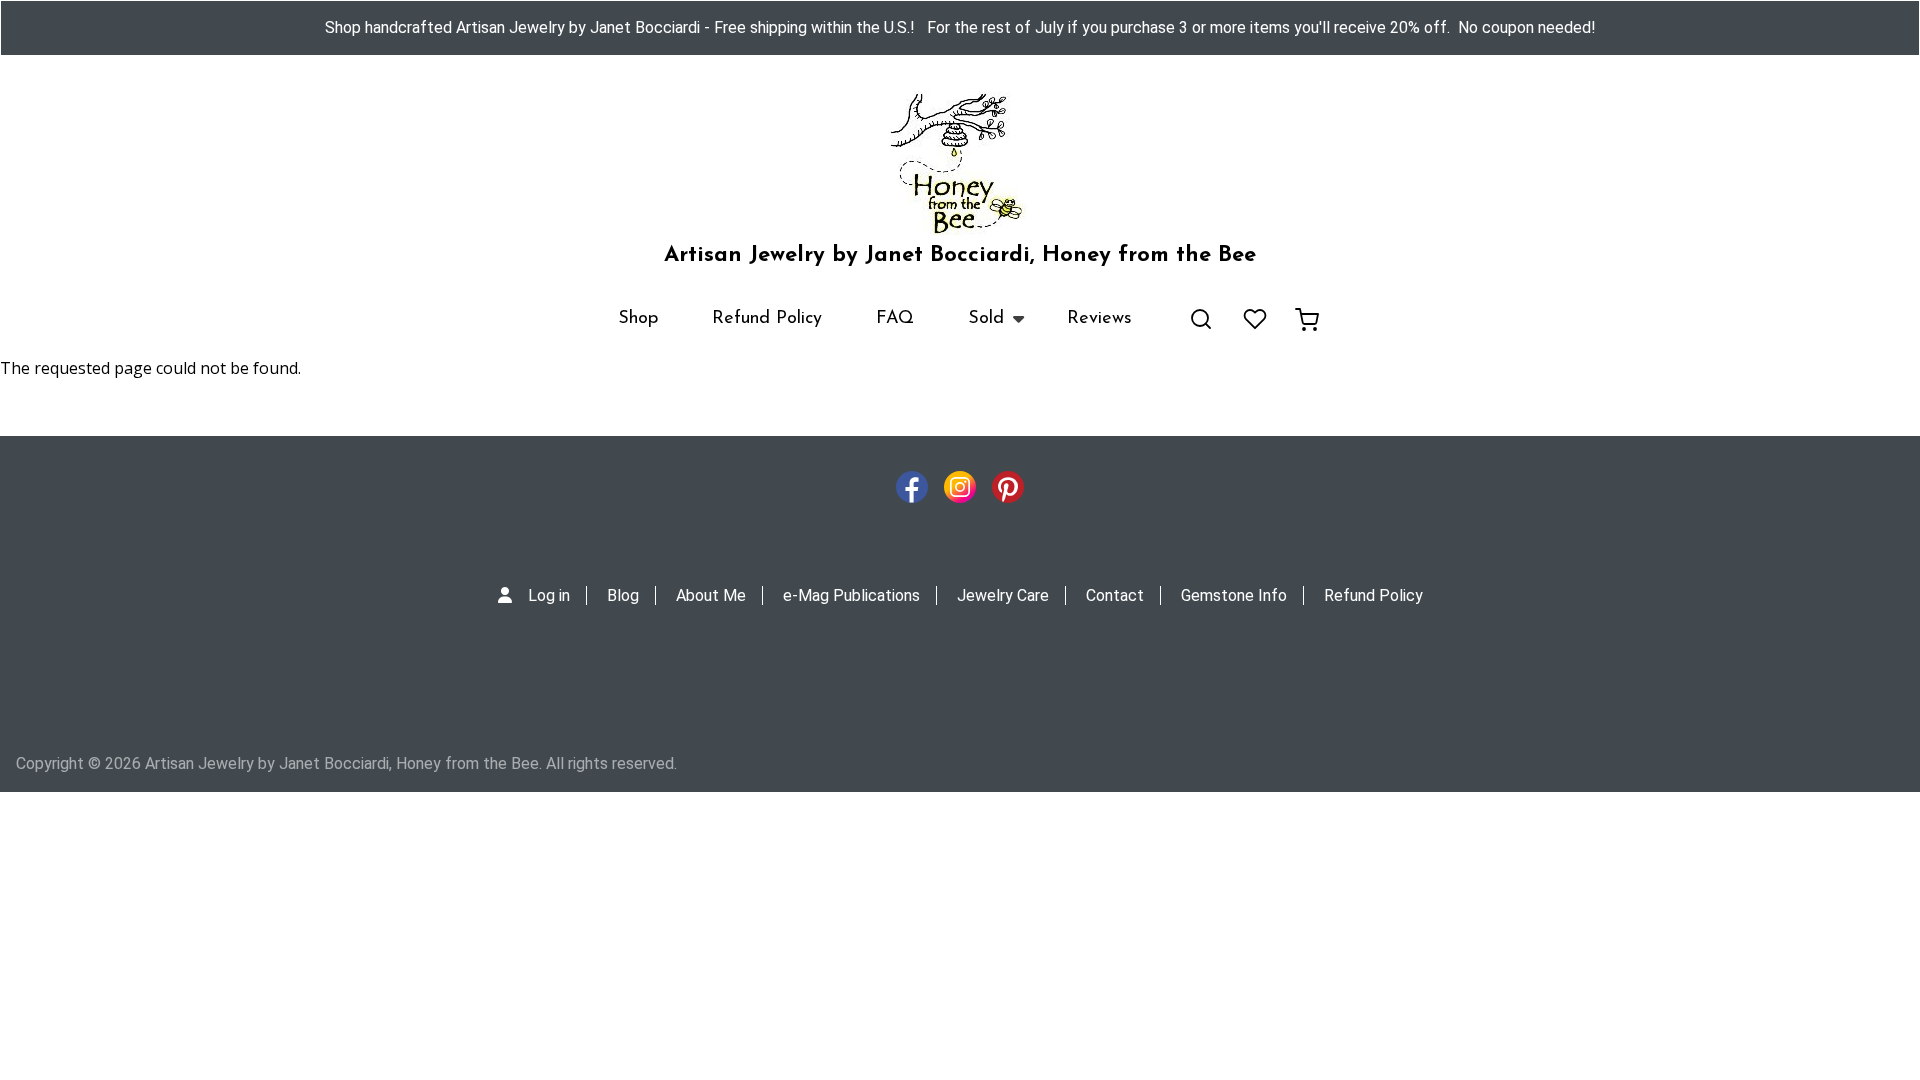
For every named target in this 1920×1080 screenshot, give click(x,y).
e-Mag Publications (851, 595)
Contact (1115, 595)
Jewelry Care (1003, 595)
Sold (972, 328)
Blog (623, 595)
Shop (638, 319)
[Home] (960, 164)
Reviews (1099, 319)
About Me (711, 595)
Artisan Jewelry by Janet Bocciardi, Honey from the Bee (960, 255)
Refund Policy (767, 319)
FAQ (895, 319)
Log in (549, 595)
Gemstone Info (1234, 595)
